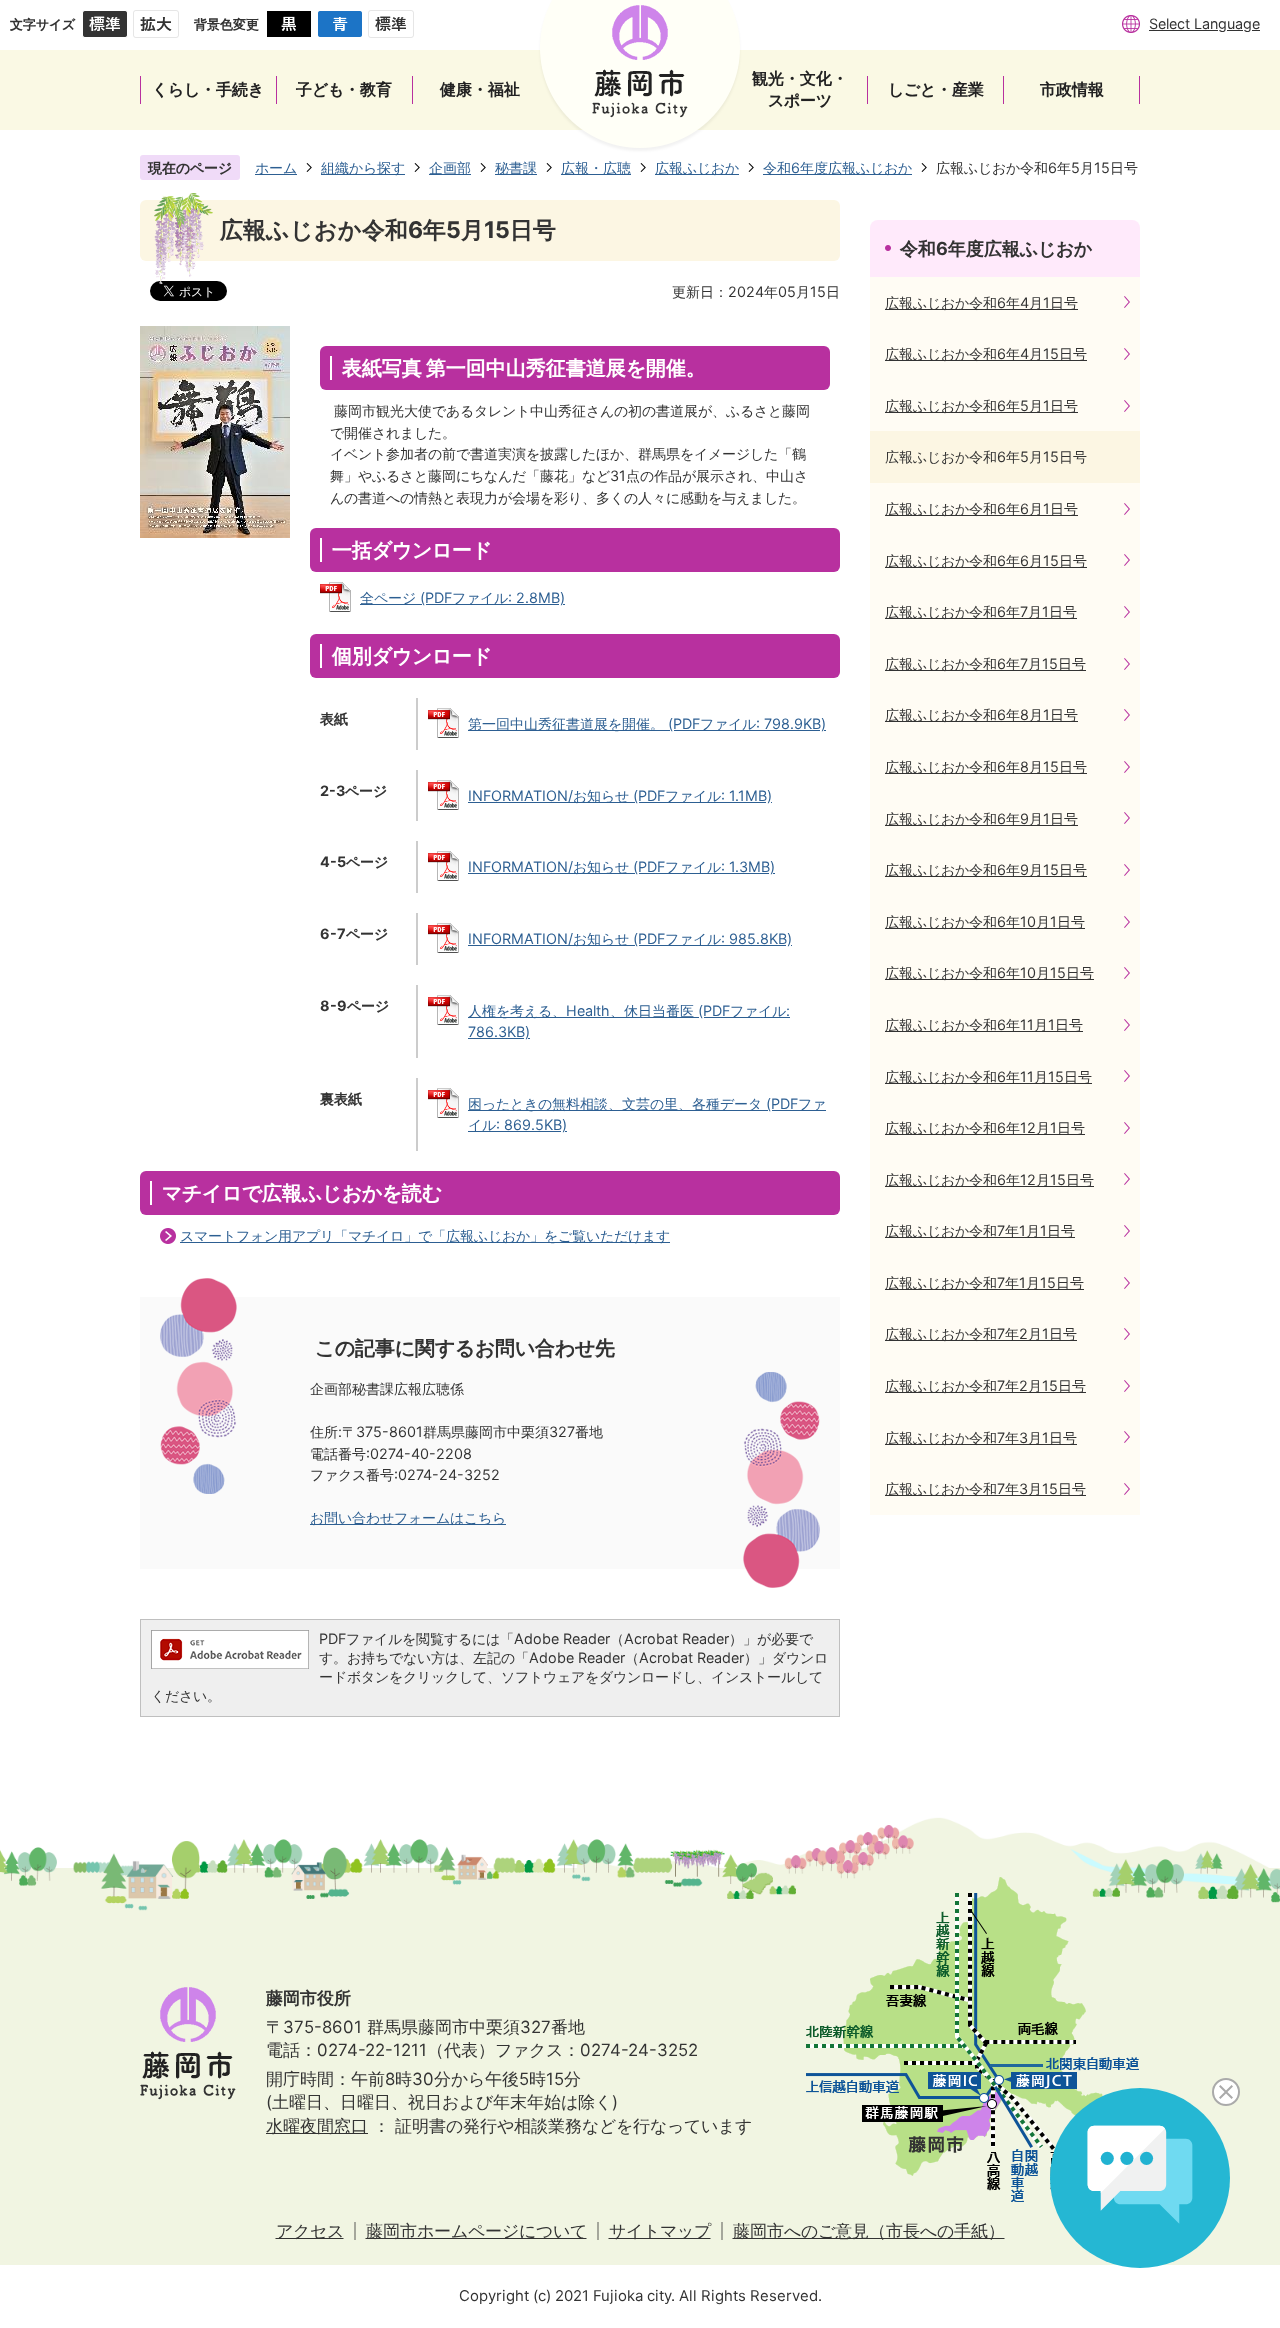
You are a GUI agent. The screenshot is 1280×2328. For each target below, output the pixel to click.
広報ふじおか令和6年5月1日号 (981, 405)
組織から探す (363, 167)
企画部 (450, 167)
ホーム (276, 167)
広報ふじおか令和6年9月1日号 (981, 818)
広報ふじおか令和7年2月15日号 (985, 1385)
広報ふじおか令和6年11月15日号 (988, 1076)
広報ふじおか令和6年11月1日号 (984, 1024)
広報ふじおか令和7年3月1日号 (981, 1437)
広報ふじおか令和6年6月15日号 (986, 560)
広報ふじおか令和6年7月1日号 (981, 611)
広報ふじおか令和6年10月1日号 (985, 921)
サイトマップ (660, 2231)
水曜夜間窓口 (317, 2126)
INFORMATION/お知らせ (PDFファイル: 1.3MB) (621, 866)
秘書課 (516, 167)
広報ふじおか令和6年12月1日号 (985, 1127)
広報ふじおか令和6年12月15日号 (989, 1179)
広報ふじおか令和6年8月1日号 (981, 714)
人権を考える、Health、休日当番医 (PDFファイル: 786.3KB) (629, 1021)
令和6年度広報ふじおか (837, 167)
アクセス (310, 2231)
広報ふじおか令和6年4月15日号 (986, 353)
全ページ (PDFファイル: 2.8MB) (462, 597)
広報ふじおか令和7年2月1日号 (981, 1333)
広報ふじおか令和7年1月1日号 (980, 1230)
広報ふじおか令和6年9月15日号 (986, 869)
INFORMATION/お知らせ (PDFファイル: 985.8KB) (630, 938)
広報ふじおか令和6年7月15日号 (985, 663)
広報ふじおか (697, 167)
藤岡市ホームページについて (476, 2231)
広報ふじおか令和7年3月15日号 (985, 1488)
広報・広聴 (596, 167)
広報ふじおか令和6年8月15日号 (986, 766)
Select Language (1204, 23)
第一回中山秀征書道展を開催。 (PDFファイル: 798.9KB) (647, 723)
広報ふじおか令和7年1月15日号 (984, 1282)
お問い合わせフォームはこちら (408, 1517)
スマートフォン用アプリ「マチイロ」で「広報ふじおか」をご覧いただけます (425, 1235)
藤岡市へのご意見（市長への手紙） (869, 2231)
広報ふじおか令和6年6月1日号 (981, 508)
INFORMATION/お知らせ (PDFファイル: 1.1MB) (620, 795)
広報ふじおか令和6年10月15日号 (989, 972)
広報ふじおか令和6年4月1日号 (981, 302)
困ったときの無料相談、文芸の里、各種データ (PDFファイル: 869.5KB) (647, 1114)
